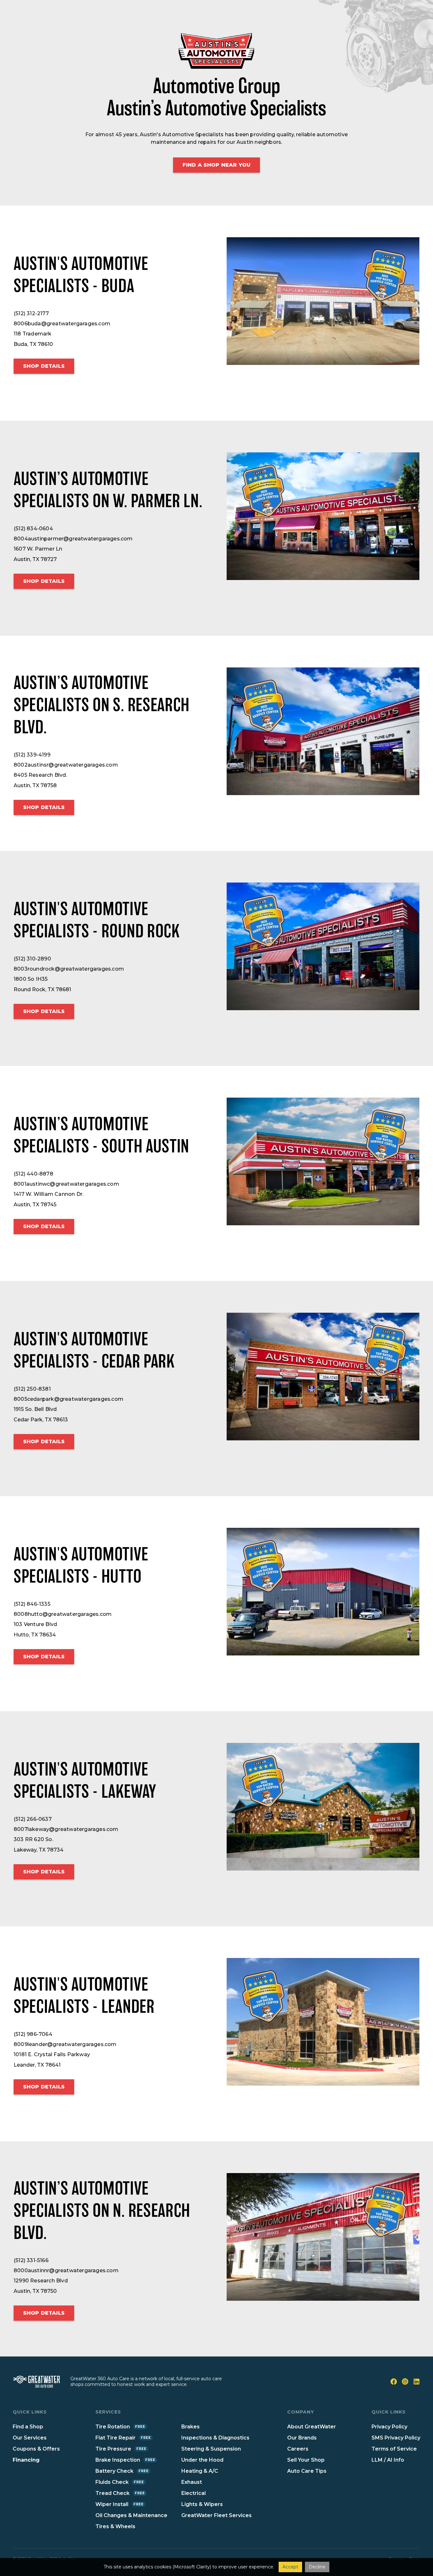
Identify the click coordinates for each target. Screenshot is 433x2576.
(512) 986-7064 (33, 2034)
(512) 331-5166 (31, 2260)
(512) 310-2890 (32, 959)
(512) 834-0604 (33, 529)
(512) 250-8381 (32, 1389)
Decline (317, 2567)
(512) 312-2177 (31, 313)
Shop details (44, 366)
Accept (290, 2567)
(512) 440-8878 (33, 1174)
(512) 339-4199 (32, 755)
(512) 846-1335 (32, 1604)
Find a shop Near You (217, 165)
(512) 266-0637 (33, 1819)
